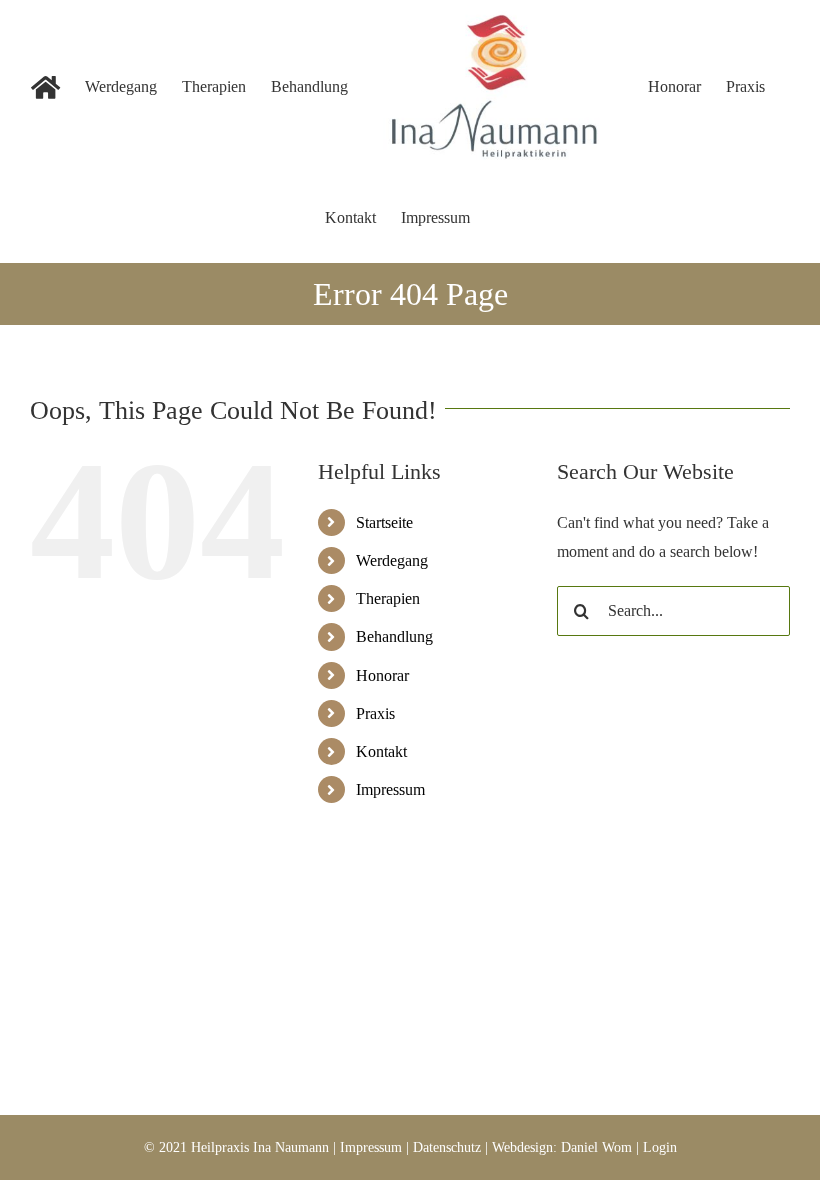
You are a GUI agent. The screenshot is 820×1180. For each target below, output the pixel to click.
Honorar (382, 675)
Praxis (375, 713)
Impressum (390, 789)
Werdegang (392, 560)
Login (660, 1147)
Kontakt (381, 751)
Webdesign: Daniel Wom (562, 1147)
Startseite (384, 522)
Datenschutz (447, 1147)
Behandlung (394, 636)
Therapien (388, 598)
